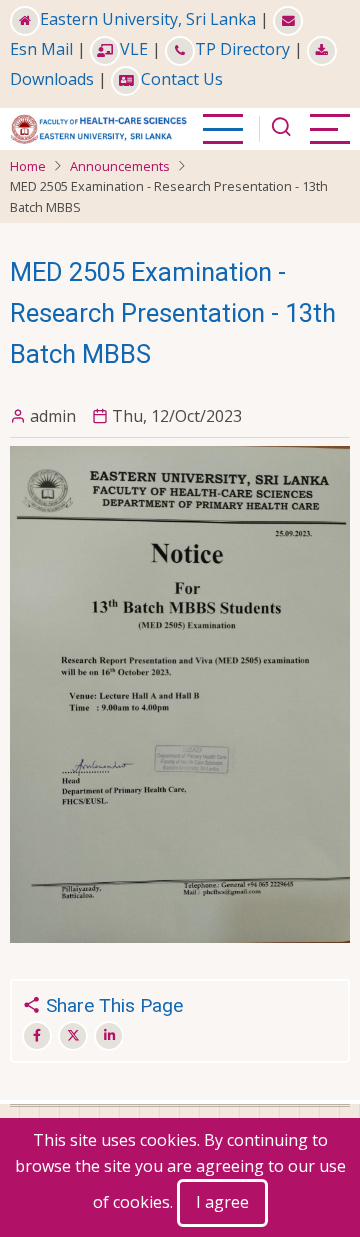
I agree (222, 1202)
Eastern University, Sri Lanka (148, 19)
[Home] (98, 127)
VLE (134, 49)
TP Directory (242, 49)
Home (28, 166)
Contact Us (182, 79)
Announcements (120, 166)
